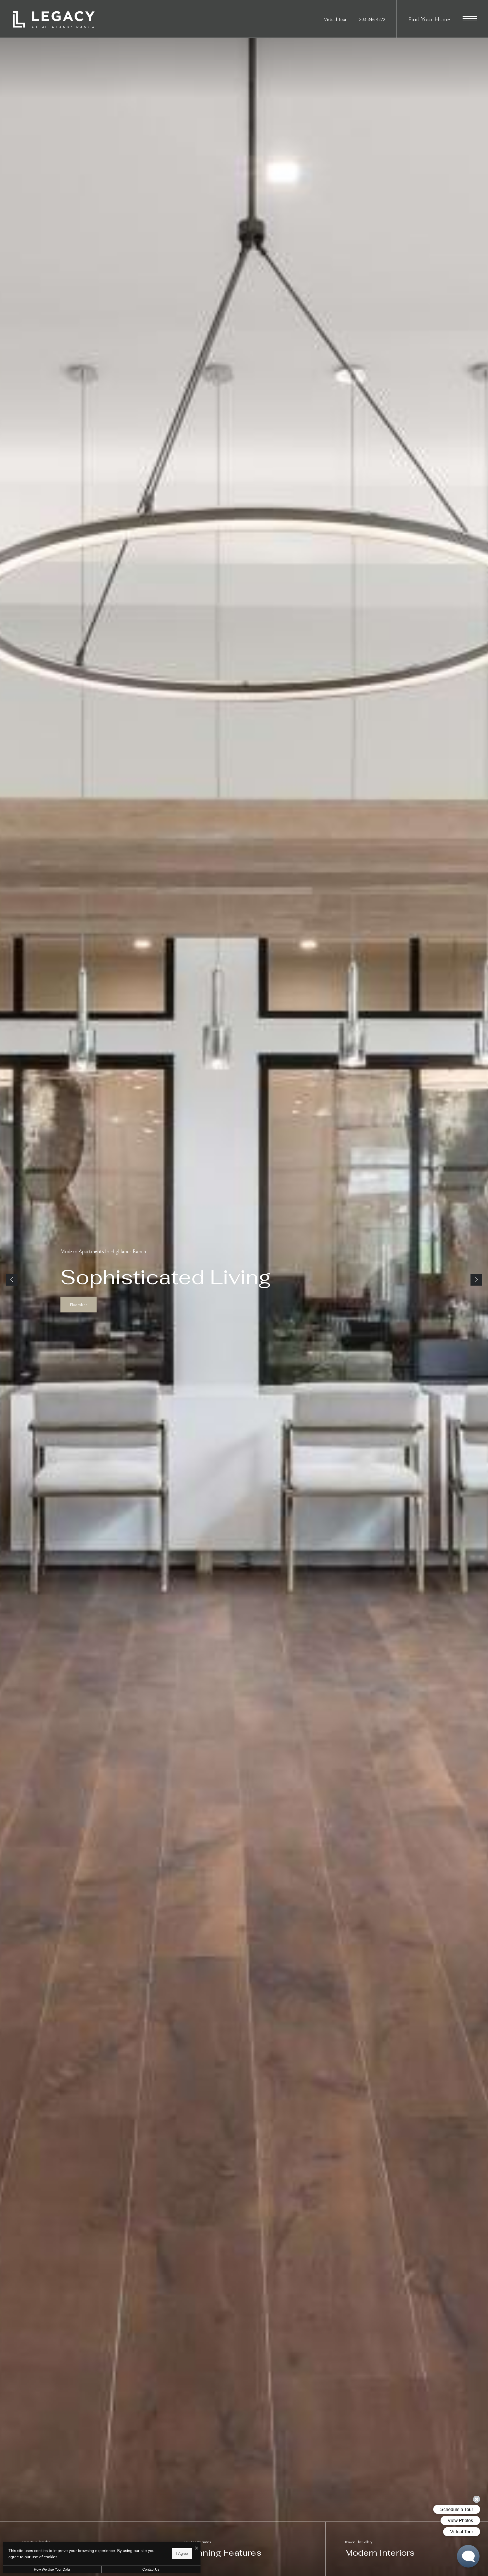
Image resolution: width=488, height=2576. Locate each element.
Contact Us (151, 2570)
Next (476, 1280)
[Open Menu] (470, 19)
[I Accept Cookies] (197, 2548)
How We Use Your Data (52, 2570)
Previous (12, 1280)
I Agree (182, 2554)
